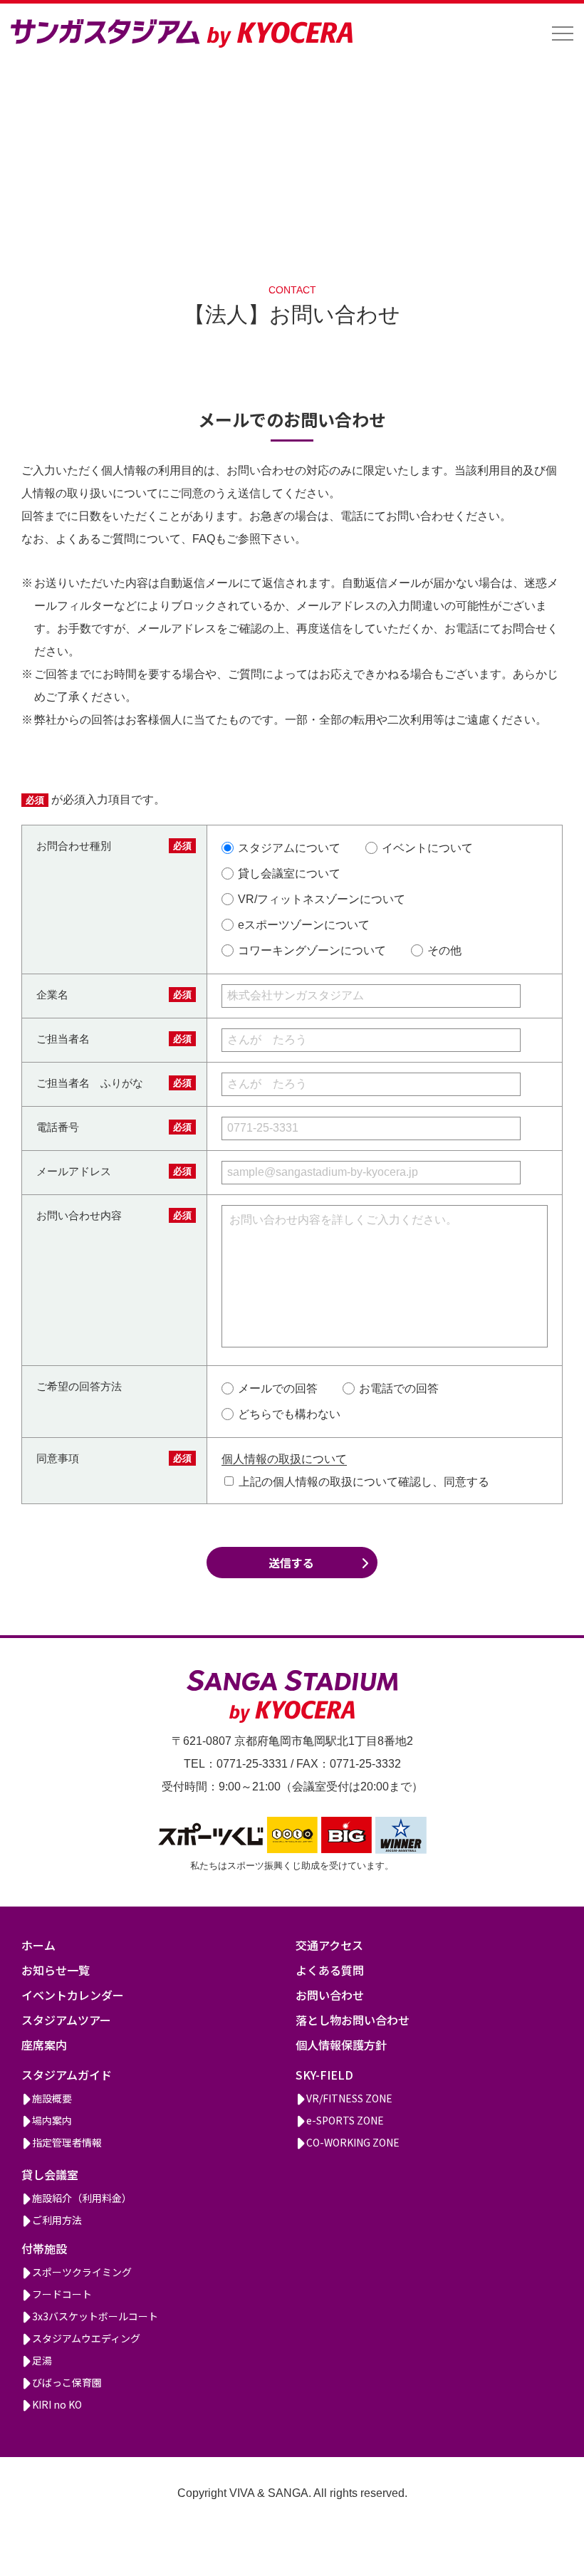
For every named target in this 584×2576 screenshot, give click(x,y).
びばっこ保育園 (67, 2382)
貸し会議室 (50, 2174)
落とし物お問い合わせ (353, 2020)
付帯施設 (44, 2248)
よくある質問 (330, 1970)
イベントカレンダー (73, 1995)
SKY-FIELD (324, 2075)
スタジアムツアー (66, 2020)
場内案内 (52, 2120)
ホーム (38, 1945)
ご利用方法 (57, 2220)
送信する (291, 1563)
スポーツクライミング (82, 2272)
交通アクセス (329, 1945)
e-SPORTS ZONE (345, 2120)
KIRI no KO (57, 2404)
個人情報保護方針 (341, 2045)
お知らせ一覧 (56, 1970)
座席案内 (44, 2045)
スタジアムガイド (67, 2075)
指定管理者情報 (67, 2142)
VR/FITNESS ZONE (349, 2098)
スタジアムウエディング (86, 2338)
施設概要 (52, 2098)
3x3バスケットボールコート (95, 2316)
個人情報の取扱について (284, 1459)
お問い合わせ (330, 1995)
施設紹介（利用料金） (82, 2198)
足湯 (42, 2360)
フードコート (62, 2294)
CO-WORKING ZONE (353, 2142)
